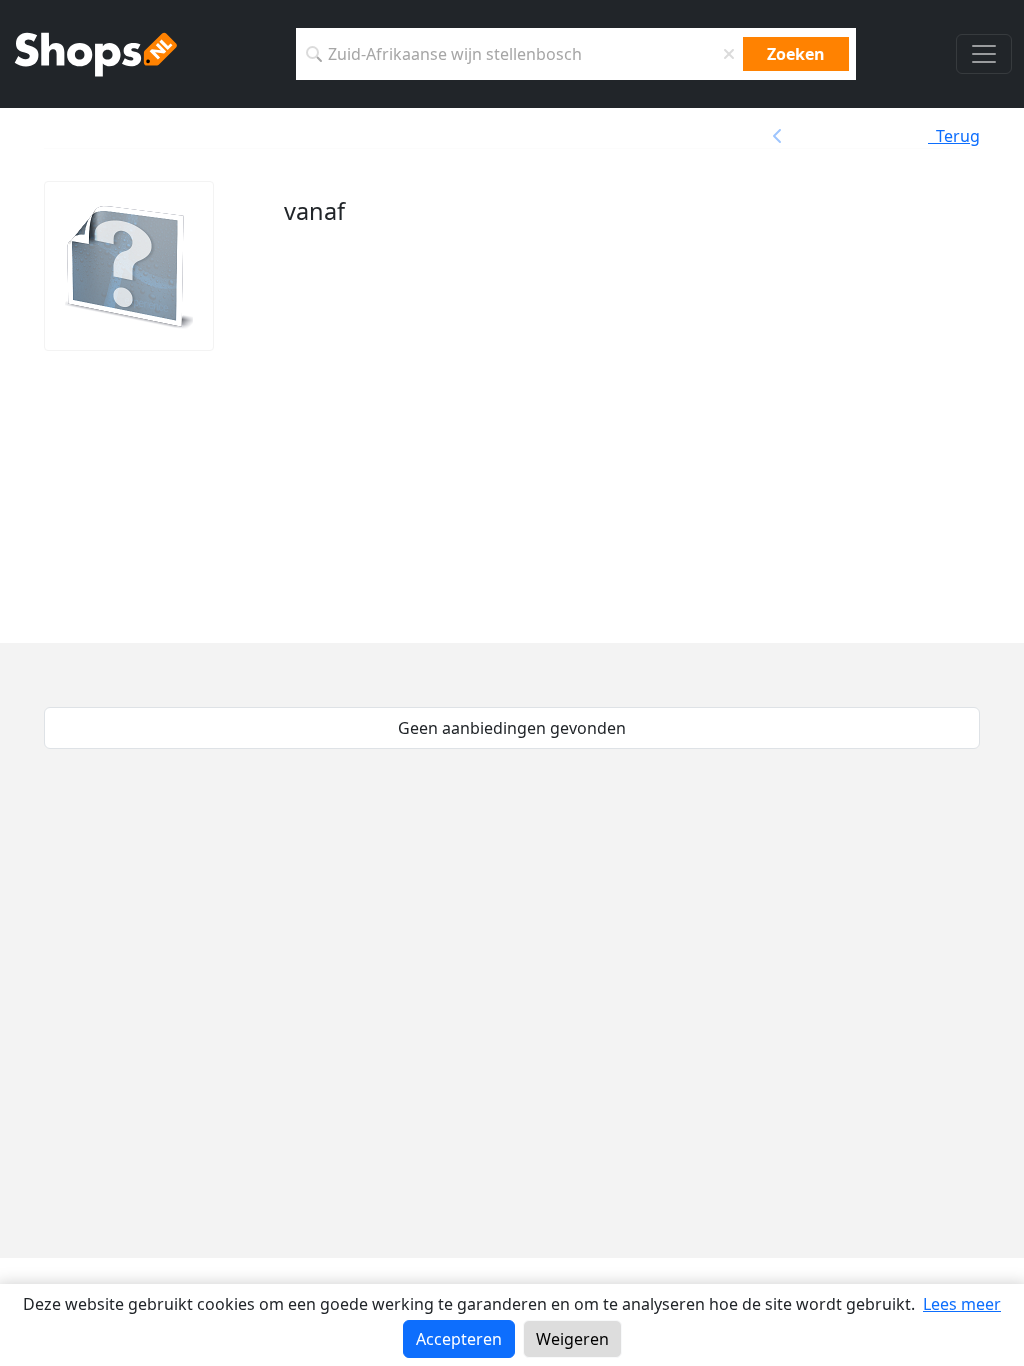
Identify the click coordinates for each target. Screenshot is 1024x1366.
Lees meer (962, 1304)
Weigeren (572, 1339)
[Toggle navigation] (984, 54)
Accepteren (459, 1339)
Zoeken (796, 54)
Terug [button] (954, 136)
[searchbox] (519, 54)
